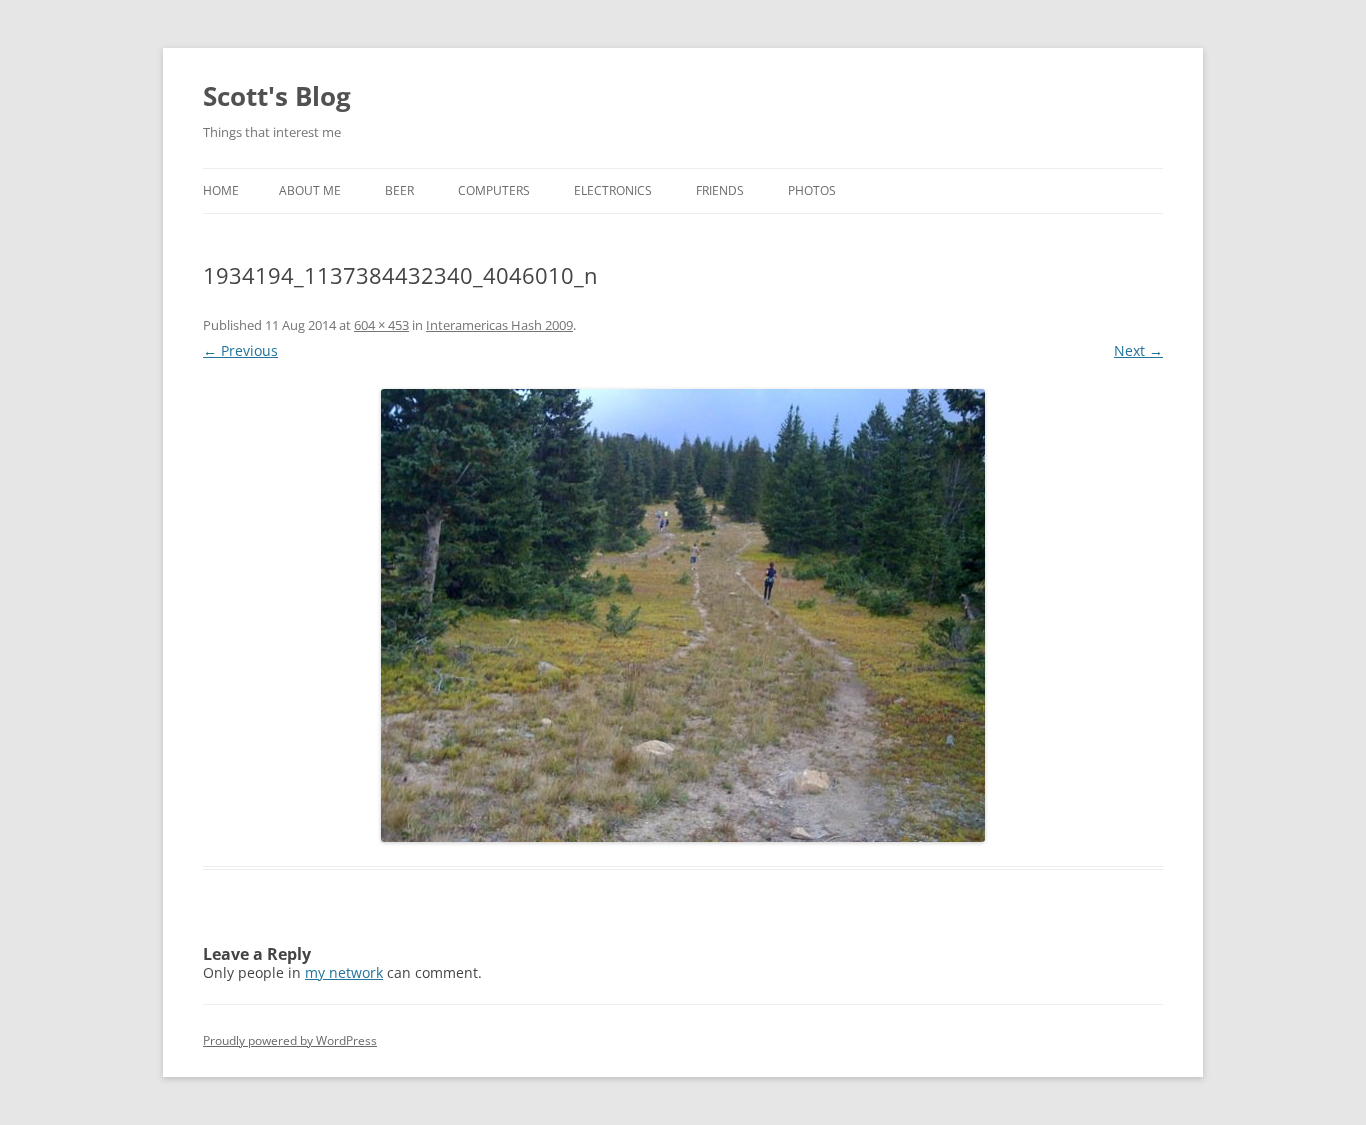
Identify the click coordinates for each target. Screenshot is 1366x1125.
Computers (494, 190)
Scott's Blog (277, 96)
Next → (1138, 350)
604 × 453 (381, 325)
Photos (812, 190)
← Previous (240, 350)
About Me (310, 190)
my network (344, 972)
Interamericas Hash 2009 (499, 325)
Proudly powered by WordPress (290, 1040)
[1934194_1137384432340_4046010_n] (683, 615)
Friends (720, 190)
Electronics (613, 190)
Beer (399, 190)
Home (221, 190)
